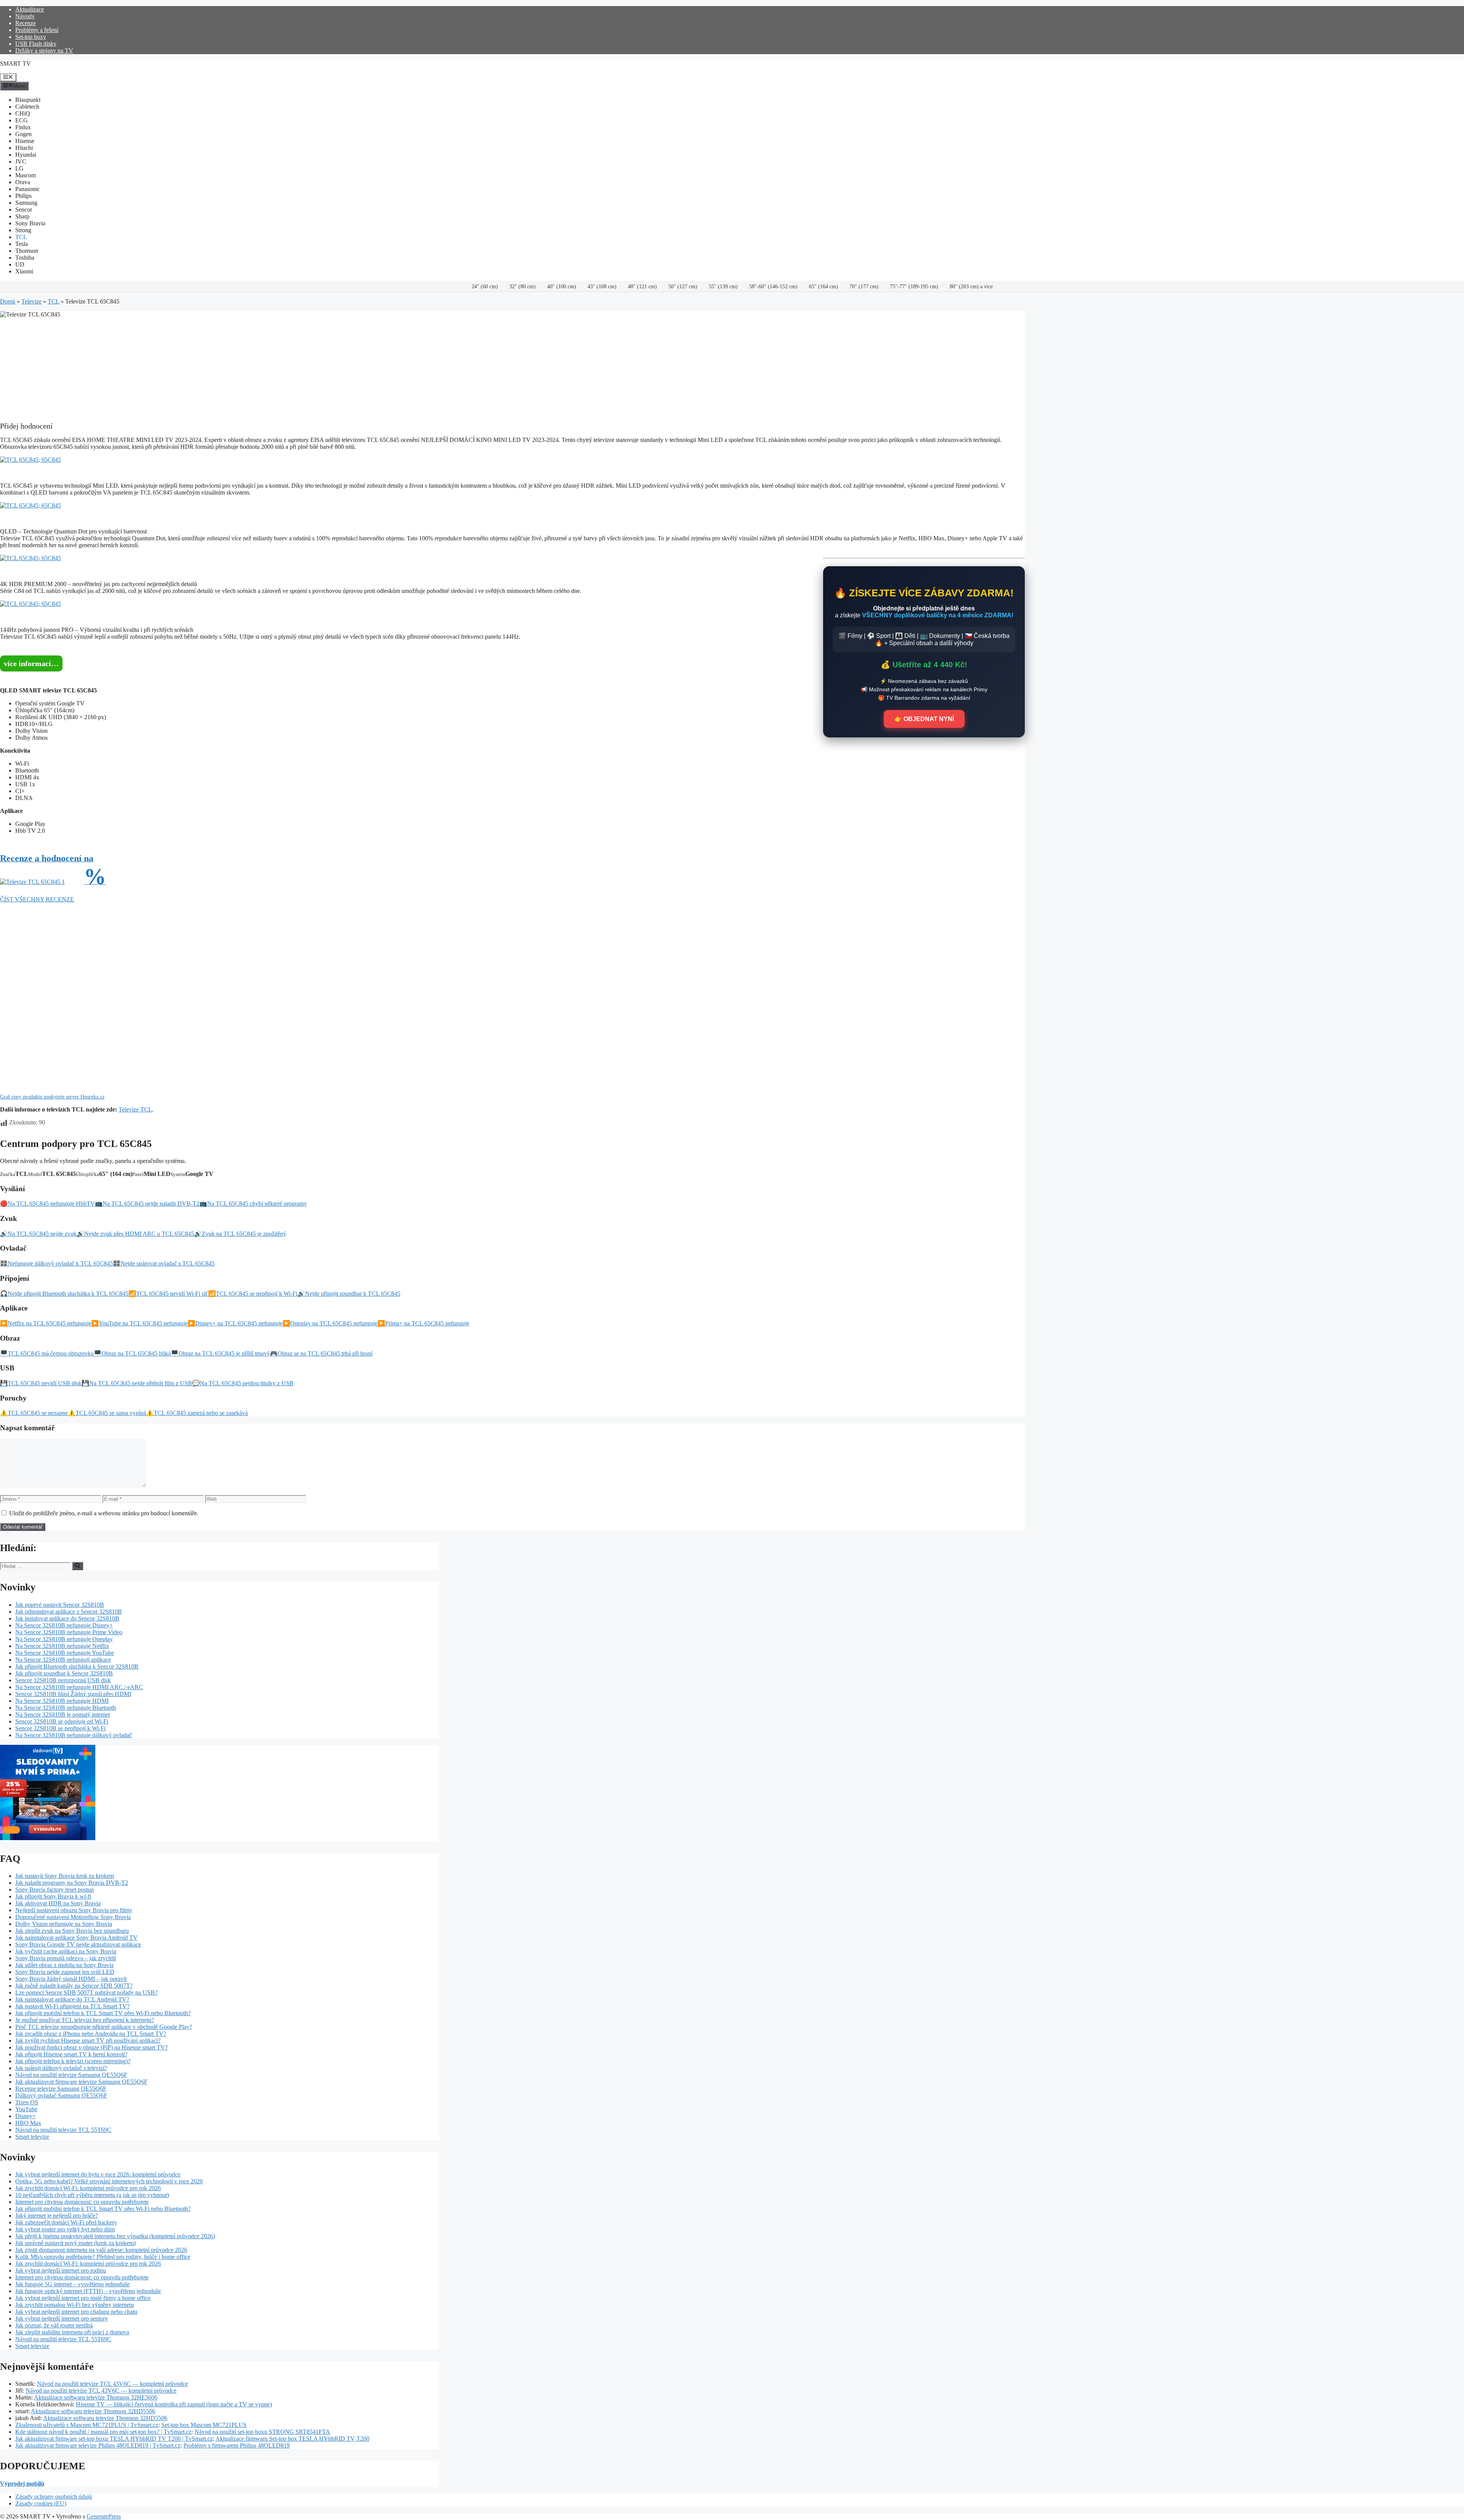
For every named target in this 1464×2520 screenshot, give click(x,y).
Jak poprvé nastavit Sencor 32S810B (60, 1605)
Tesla (22, 244)
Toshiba (25, 258)
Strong (23, 230)
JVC (21, 161)
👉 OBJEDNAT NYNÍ (924, 719)
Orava (23, 182)
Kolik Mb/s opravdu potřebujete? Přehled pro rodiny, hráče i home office (103, 2257)
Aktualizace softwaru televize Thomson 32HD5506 (93, 2411)
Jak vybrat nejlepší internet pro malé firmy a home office (83, 2298)
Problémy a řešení (37, 30)
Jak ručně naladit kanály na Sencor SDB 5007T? (74, 1986)
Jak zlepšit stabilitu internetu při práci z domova (72, 2332)
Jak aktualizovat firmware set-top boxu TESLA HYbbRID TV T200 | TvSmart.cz (114, 2439)
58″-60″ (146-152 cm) (773, 287)
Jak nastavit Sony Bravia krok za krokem (65, 1876)
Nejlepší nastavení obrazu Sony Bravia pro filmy (74, 1910)
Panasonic (27, 189)
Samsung (26, 203)
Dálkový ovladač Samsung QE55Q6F (61, 2095)
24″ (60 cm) (485, 287)
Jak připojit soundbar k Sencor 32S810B (64, 1673)
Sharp (22, 216)
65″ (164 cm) (823, 287)
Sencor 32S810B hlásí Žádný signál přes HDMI (73, 1694)
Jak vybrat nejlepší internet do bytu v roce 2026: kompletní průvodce (98, 2174)
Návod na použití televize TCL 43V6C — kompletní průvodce (112, 2384)
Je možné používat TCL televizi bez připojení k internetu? (85, 2020)
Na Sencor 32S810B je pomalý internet (63, 1715)
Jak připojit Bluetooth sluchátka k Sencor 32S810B (77, 1666)
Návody (25, 16)
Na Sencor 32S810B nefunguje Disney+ (64, 1625)
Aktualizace (30, 9)
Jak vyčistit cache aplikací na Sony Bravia (66, 1951)
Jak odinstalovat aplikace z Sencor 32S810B (69, 1612)
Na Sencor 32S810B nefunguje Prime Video (69, 1632)
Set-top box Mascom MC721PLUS (204, 2425)
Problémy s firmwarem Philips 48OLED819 (237, 2445)
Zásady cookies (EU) (41, 2503)
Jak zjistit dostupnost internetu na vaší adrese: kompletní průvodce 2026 (101, 2250)
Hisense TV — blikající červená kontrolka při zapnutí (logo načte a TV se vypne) (174, 2404)
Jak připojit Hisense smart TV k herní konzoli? (71, 2054)
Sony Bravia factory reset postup (55, 1890)
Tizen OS (27, 2102)
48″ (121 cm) (642, 287)
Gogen (23, 134)
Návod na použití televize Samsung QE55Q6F (71, 2075)
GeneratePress (104, 2516)
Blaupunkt (28, 100)
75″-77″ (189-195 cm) (914, 287)
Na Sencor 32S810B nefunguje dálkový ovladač (74, 1735)
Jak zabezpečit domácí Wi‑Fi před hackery (66, 2222)
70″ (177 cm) (864, 287)
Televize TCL (135, 1109)
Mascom (26, 175)
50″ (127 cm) (683, 287)
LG (19, 168)
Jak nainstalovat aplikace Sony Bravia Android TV (76, 1938)
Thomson (27, 251)
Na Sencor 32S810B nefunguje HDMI (62, 1701)
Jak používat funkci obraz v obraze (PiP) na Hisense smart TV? (91, 2047)
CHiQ (23, 113)
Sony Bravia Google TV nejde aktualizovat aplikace (78, 1944)
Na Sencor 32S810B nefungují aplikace (63, 1660)
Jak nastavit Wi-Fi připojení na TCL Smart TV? (72, 2006)
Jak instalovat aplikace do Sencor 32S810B (67, 1618)
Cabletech (27, 107)
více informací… (31, 663)
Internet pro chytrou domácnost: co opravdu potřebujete (82, 2202)
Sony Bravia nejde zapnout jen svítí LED (65, 1972)
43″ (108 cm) (602, 287)
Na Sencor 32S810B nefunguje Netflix (62, 1646)
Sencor (24, 210)
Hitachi (24, 148)
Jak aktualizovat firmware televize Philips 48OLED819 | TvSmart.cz (98, 2445)
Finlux (23, 127)
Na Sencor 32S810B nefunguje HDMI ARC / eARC (79, 1687)
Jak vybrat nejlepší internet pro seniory (62, 2318)
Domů (8, 301)
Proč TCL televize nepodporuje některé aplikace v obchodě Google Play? (104, 2027)
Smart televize (32, 2137)
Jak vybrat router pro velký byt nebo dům (65, 2229)
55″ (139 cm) (723, 287)
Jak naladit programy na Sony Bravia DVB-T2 (72, 1883)
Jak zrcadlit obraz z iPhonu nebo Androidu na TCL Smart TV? (91, 2034)
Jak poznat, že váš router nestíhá (54, 2325)
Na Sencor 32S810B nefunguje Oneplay (64, 1639)
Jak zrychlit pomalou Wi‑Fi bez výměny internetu (75, 2305)
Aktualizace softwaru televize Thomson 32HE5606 (96, 2397)
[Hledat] (78, 1566)
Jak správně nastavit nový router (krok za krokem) (75, 2243)
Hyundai (26, 155)
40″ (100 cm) (562, 287)
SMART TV (15, 63)
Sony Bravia (30, 223)
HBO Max (28, 2123)
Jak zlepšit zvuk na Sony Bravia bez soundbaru (72, 1931)
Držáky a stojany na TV (44, 51)
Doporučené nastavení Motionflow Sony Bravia (73, 1917)
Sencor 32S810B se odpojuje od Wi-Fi (62, 1721)
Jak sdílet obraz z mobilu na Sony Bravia (64, 1965)
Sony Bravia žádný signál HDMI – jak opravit (71, 1979)
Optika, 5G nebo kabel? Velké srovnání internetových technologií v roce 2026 (109, 2181)
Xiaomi (24, 271)
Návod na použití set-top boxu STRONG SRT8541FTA (262, 2432)
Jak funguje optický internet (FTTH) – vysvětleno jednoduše (88, 2291)
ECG (22, 120)
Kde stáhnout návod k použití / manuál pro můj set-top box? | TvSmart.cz (103, 2432)
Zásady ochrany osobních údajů (54, 2497)
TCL (21, 237)
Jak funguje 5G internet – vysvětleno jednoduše (72, 2284)
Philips (23, 196)
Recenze (26, 23)
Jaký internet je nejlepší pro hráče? (57, 2216)
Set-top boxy (31, 37)
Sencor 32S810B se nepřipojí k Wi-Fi (60, 1728)
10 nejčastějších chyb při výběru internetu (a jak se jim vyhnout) (92, 2195)
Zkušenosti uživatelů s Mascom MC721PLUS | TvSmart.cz (87, 2425)
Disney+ (26, 2116)
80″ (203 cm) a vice (971, 287)
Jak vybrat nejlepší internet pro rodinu (61, 2270)
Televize (31, 301)
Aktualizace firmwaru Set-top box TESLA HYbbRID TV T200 (292, 2439)
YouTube (26, 2109)
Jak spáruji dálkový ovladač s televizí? (61, 2068)
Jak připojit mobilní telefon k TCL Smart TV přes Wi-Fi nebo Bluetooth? (103, 2013)
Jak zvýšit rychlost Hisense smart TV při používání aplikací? (88, 2041)
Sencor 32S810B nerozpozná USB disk (63, 1680)
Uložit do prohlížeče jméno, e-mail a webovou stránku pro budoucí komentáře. (104, 1513)
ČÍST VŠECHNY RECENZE (37, 899)
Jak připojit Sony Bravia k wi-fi (53, 1896)
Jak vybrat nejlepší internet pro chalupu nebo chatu (76, 2312)
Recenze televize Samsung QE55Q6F (61, 2089)
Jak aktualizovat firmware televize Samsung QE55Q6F (81, 2082)
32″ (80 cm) (523, 287)
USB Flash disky (36, 44)
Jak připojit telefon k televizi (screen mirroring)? (73, 2061)
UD (20, 264)
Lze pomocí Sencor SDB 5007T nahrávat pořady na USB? (86, 1992)
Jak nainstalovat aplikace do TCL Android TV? (72, 1999)
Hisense (25, 141)
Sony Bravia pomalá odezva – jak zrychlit (66, 1958)
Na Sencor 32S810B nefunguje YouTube (65, 1653)
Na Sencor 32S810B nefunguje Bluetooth (66, 1708)
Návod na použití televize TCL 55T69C (63, 2130)
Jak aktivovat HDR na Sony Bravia (58, 1903)
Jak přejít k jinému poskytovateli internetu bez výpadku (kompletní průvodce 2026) (115, 2236)
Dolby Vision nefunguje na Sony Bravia (64, 1924)
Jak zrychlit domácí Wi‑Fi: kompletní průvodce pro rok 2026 (88, 2188)
